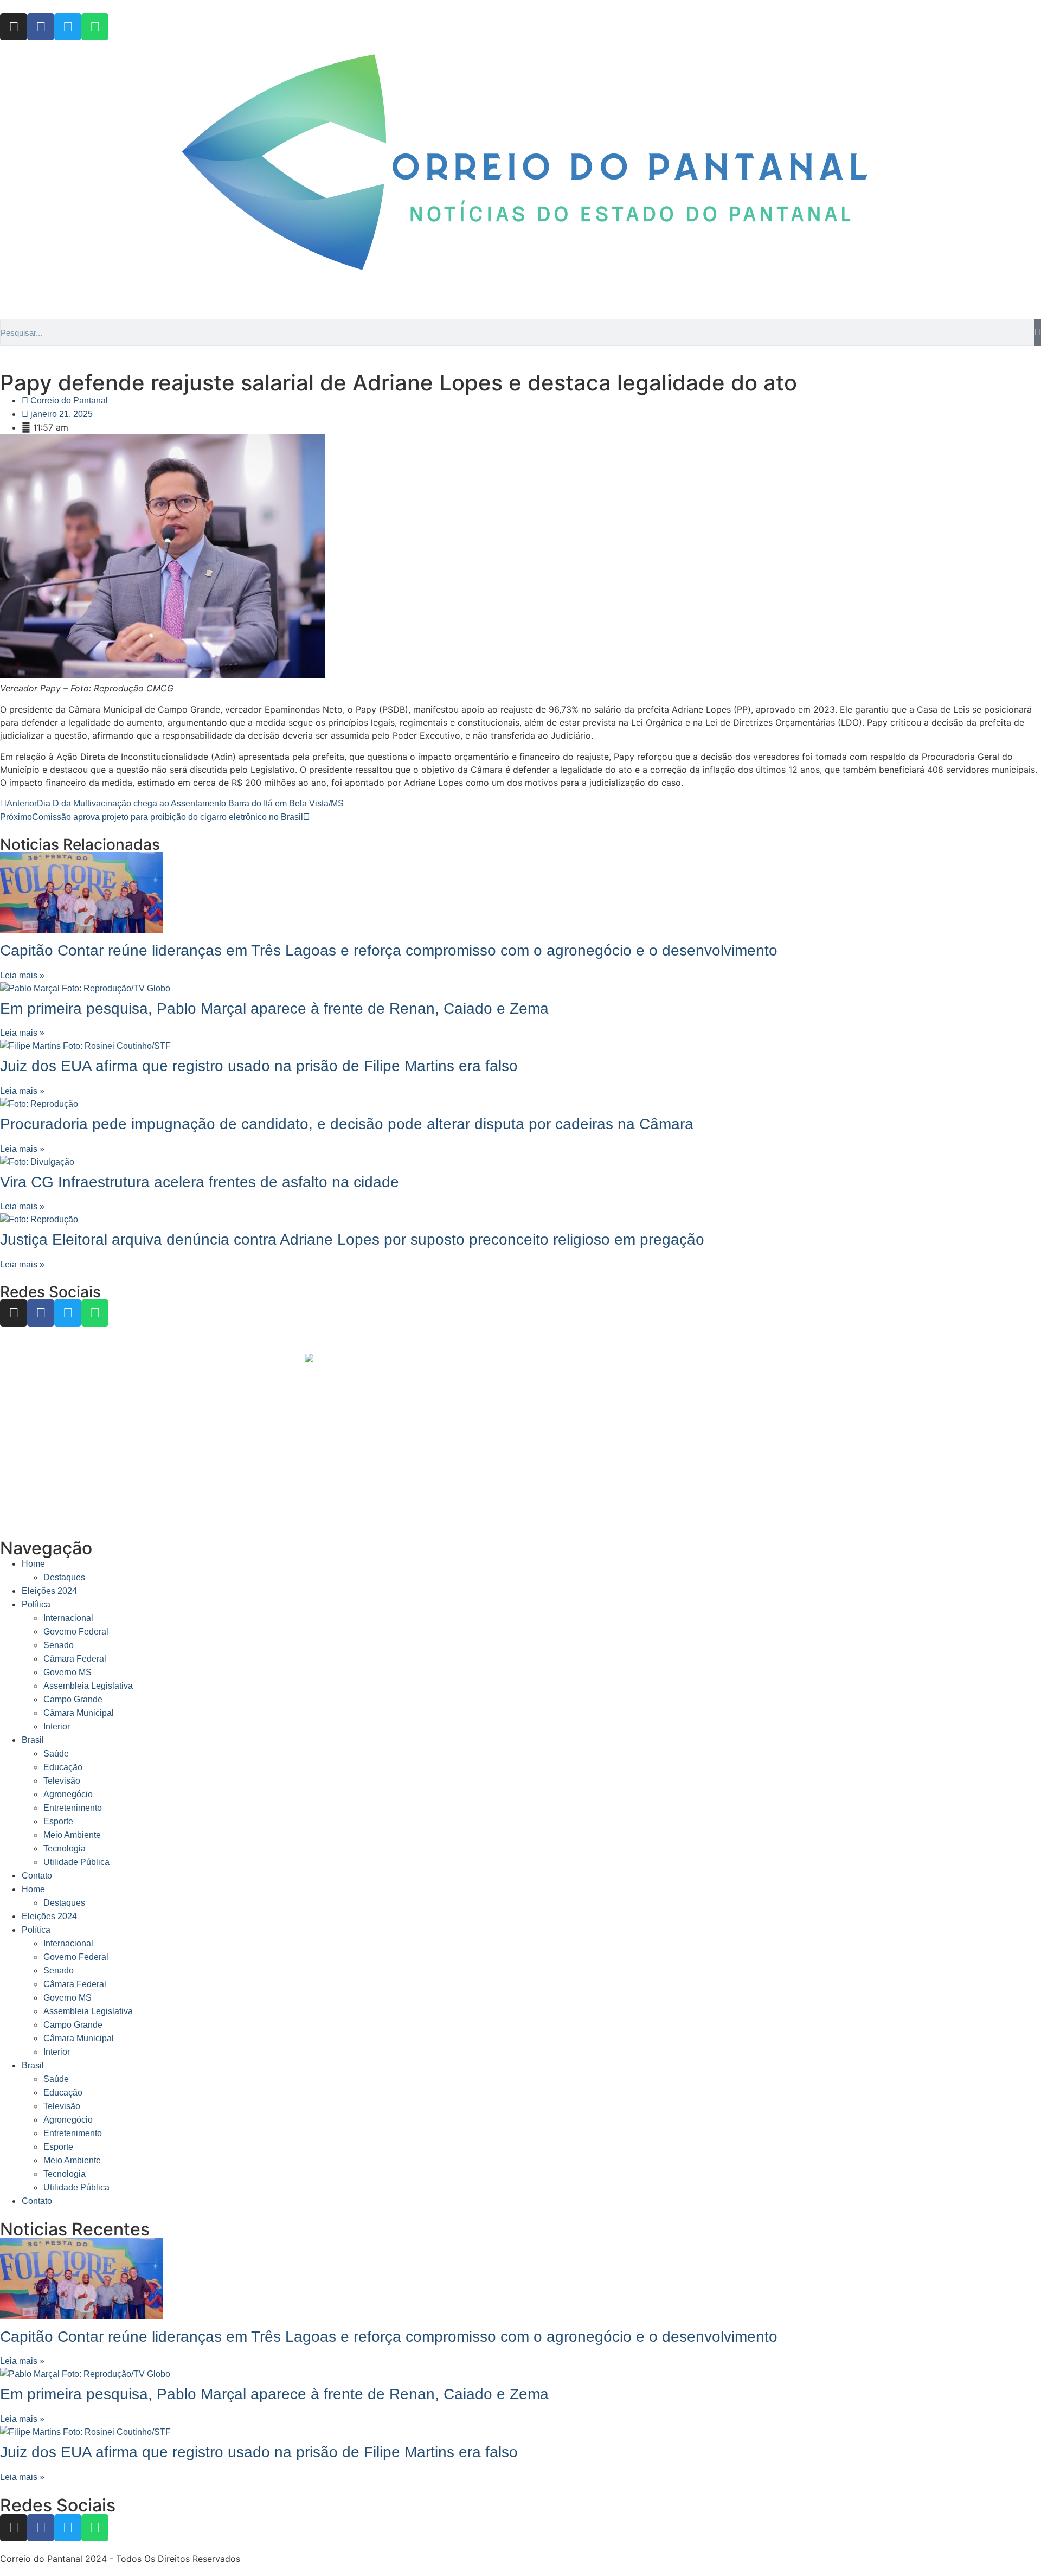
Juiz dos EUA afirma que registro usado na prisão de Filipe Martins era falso (259, 1066)
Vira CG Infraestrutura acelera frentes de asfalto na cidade (200, 1182)
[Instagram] (14, 27)
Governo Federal (76, 1632)
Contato (37, 1876)
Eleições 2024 (49, 1591)
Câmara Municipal (79, 1713)
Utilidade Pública (76, 1862)
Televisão (62, 1781)
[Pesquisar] (1038, 332)
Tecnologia (65, 1848)
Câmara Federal (75, 1659)
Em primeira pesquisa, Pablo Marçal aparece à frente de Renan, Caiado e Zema (274, 1008)
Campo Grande (73, 1699)
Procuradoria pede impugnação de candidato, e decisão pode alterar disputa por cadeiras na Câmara (347, 1124)
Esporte (58, 1821)
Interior (57, 1726)
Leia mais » (22, 975)
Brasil (33, 1740)
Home (33, 1564)
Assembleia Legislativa (88, 1686)
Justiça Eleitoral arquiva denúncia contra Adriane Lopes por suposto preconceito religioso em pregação (352, 1239)
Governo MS (68, 1672)
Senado (59, 1645)
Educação (63, 1767)
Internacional (68, 1618)
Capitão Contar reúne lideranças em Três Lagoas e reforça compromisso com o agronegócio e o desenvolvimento (389, 950)
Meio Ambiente (72, 1835)
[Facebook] (41, 27)
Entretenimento (73, 1808)
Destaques (64, 1577)
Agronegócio (68, 1794)
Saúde (56, 1754)
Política (36, 1604)
